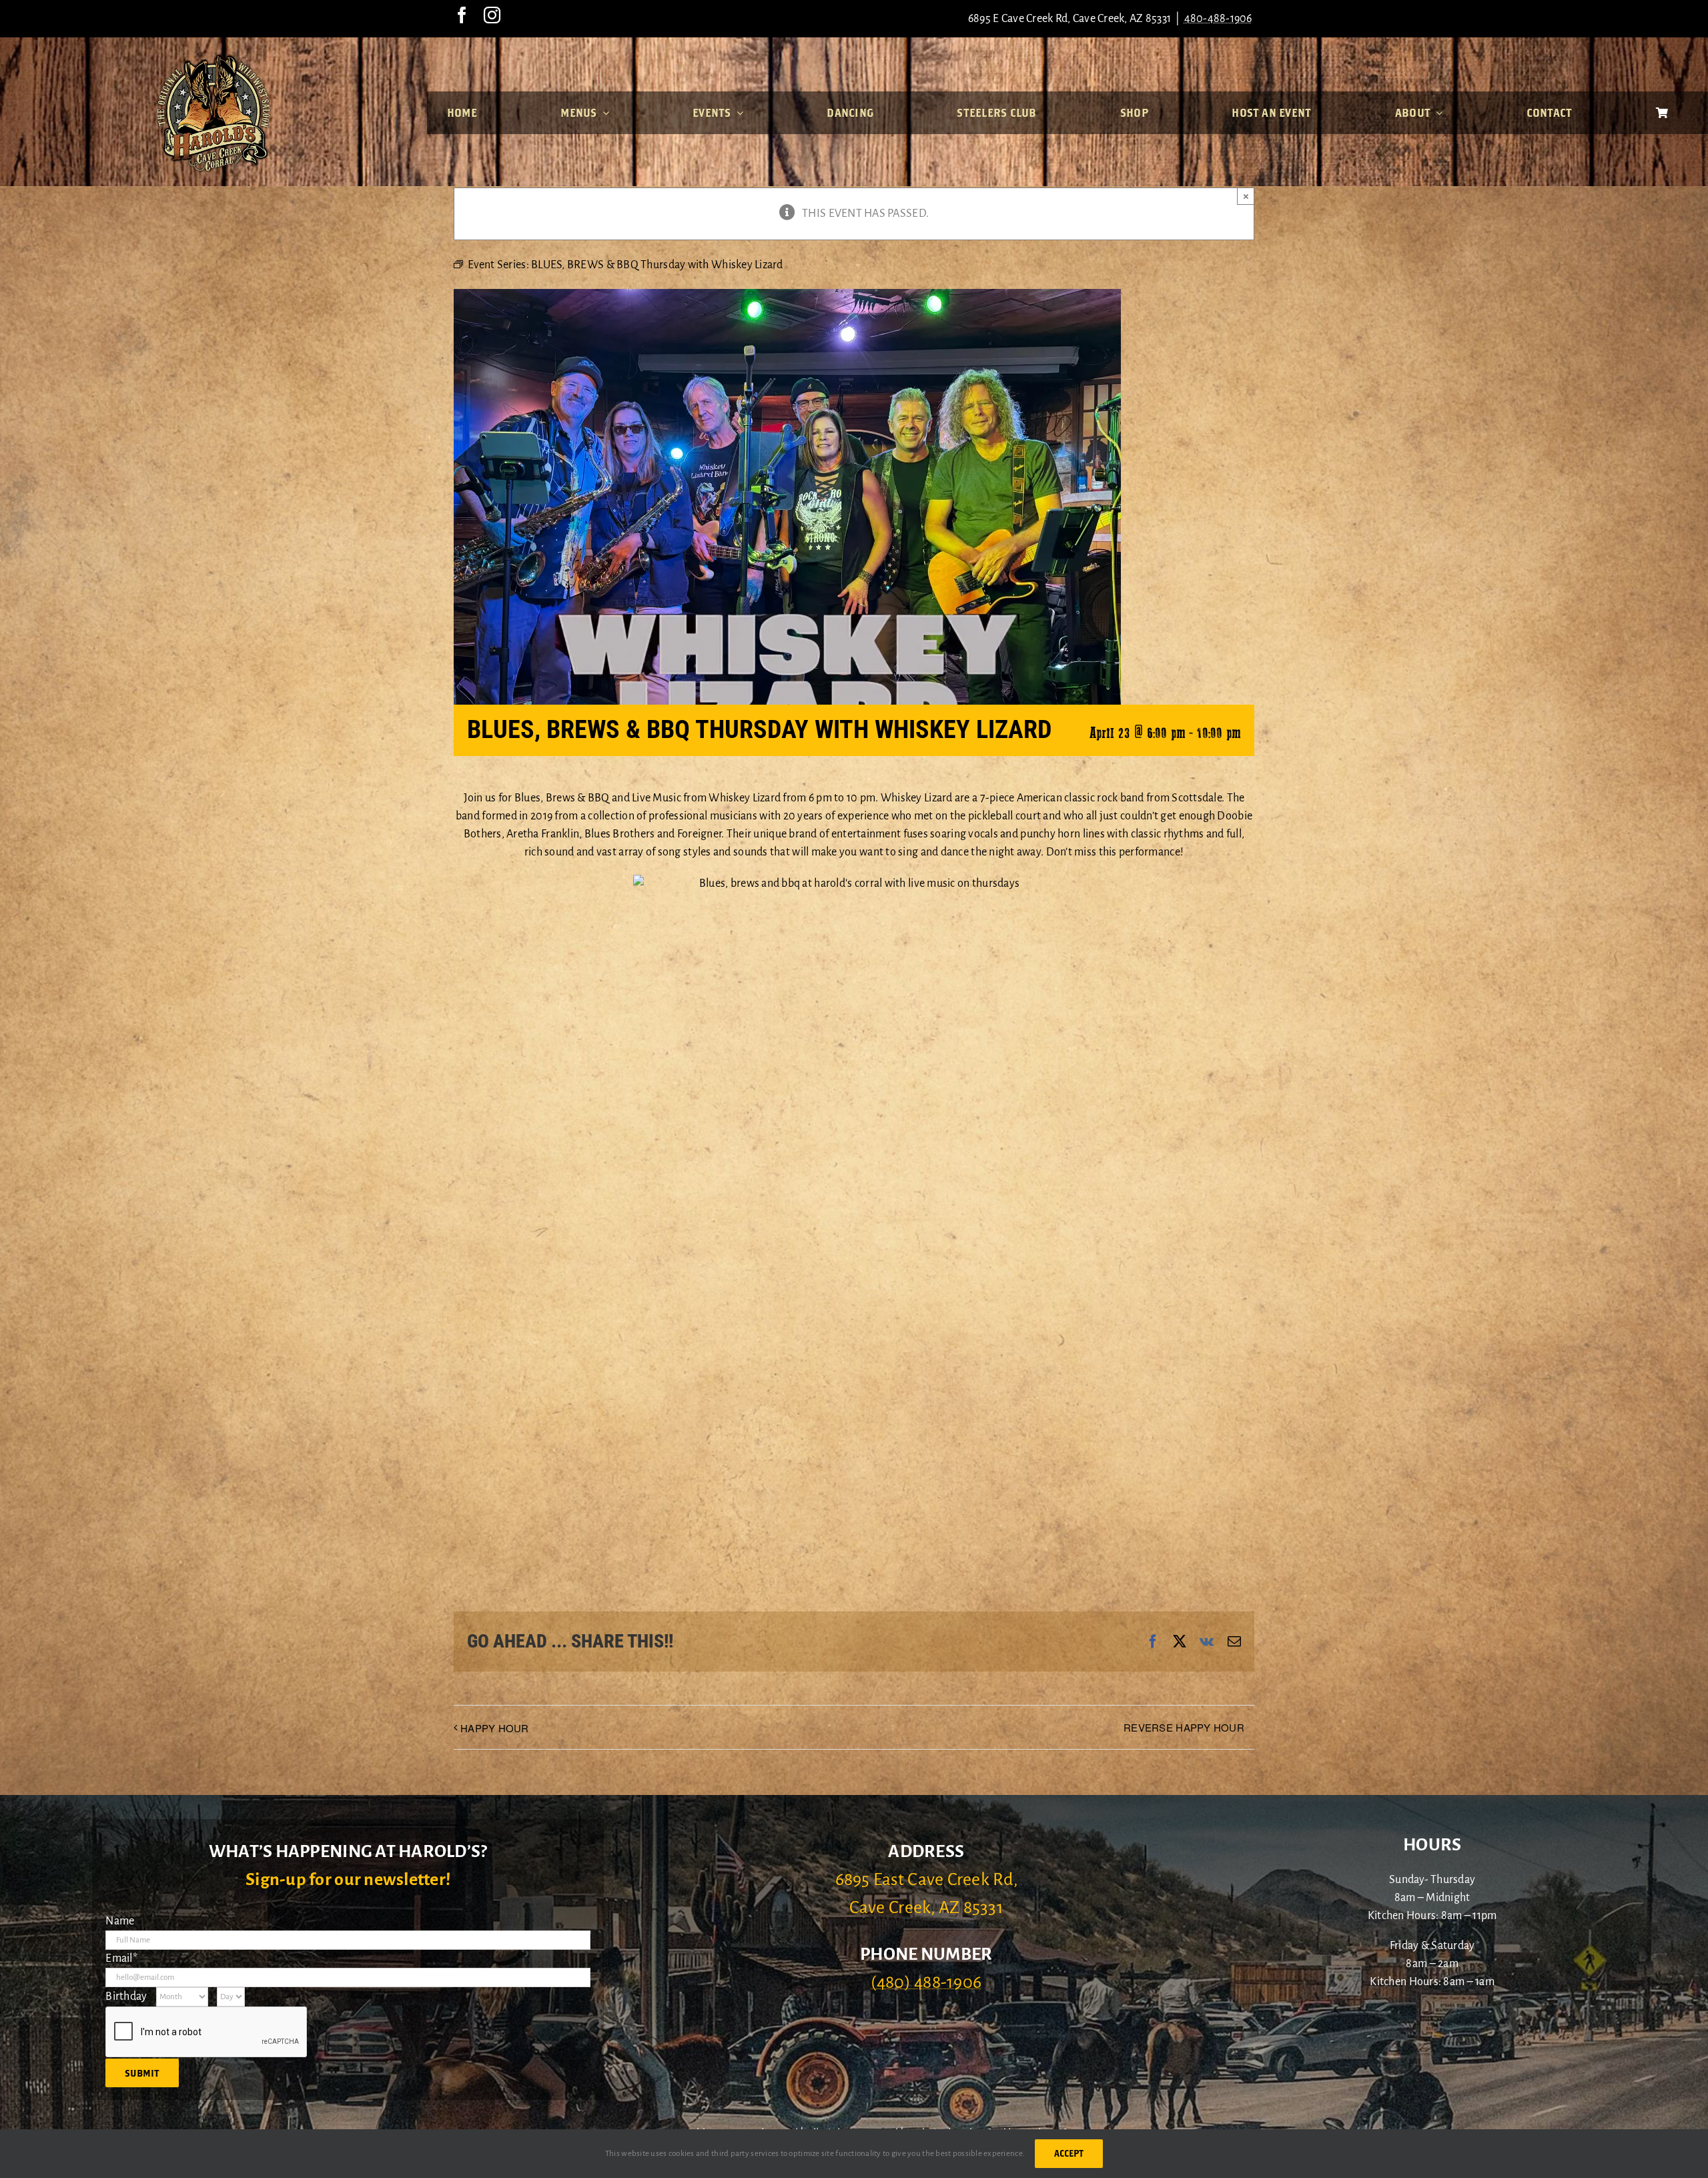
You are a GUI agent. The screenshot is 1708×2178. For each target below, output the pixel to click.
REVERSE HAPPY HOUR (1184, 1727)
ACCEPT (1069, 2153)
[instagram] (492, 15)
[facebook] (462, 15)
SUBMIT (142, 2073)
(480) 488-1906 (926, 1982)
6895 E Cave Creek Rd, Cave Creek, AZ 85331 (1070, 19)
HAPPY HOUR (495, 1728)
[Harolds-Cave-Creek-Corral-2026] (213, 59)
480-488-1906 (1218, 19)
